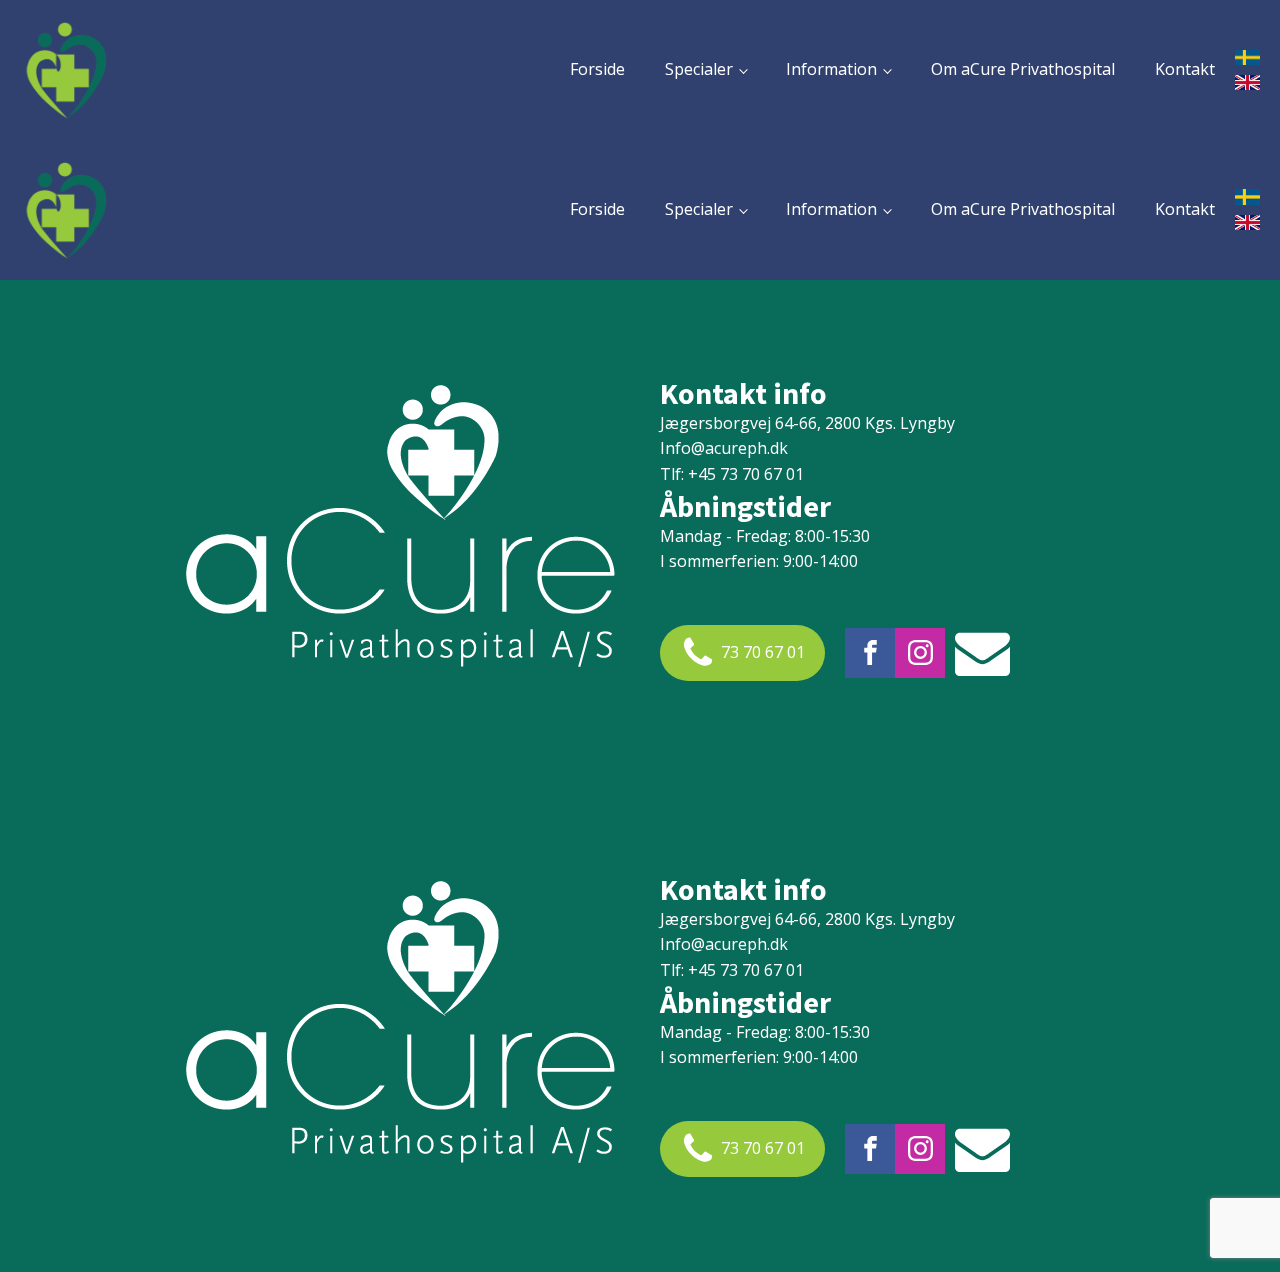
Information (831, 69)
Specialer (699, 69)
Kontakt (1185, 69)
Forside (597, 69)
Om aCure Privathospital (1023, 69)
